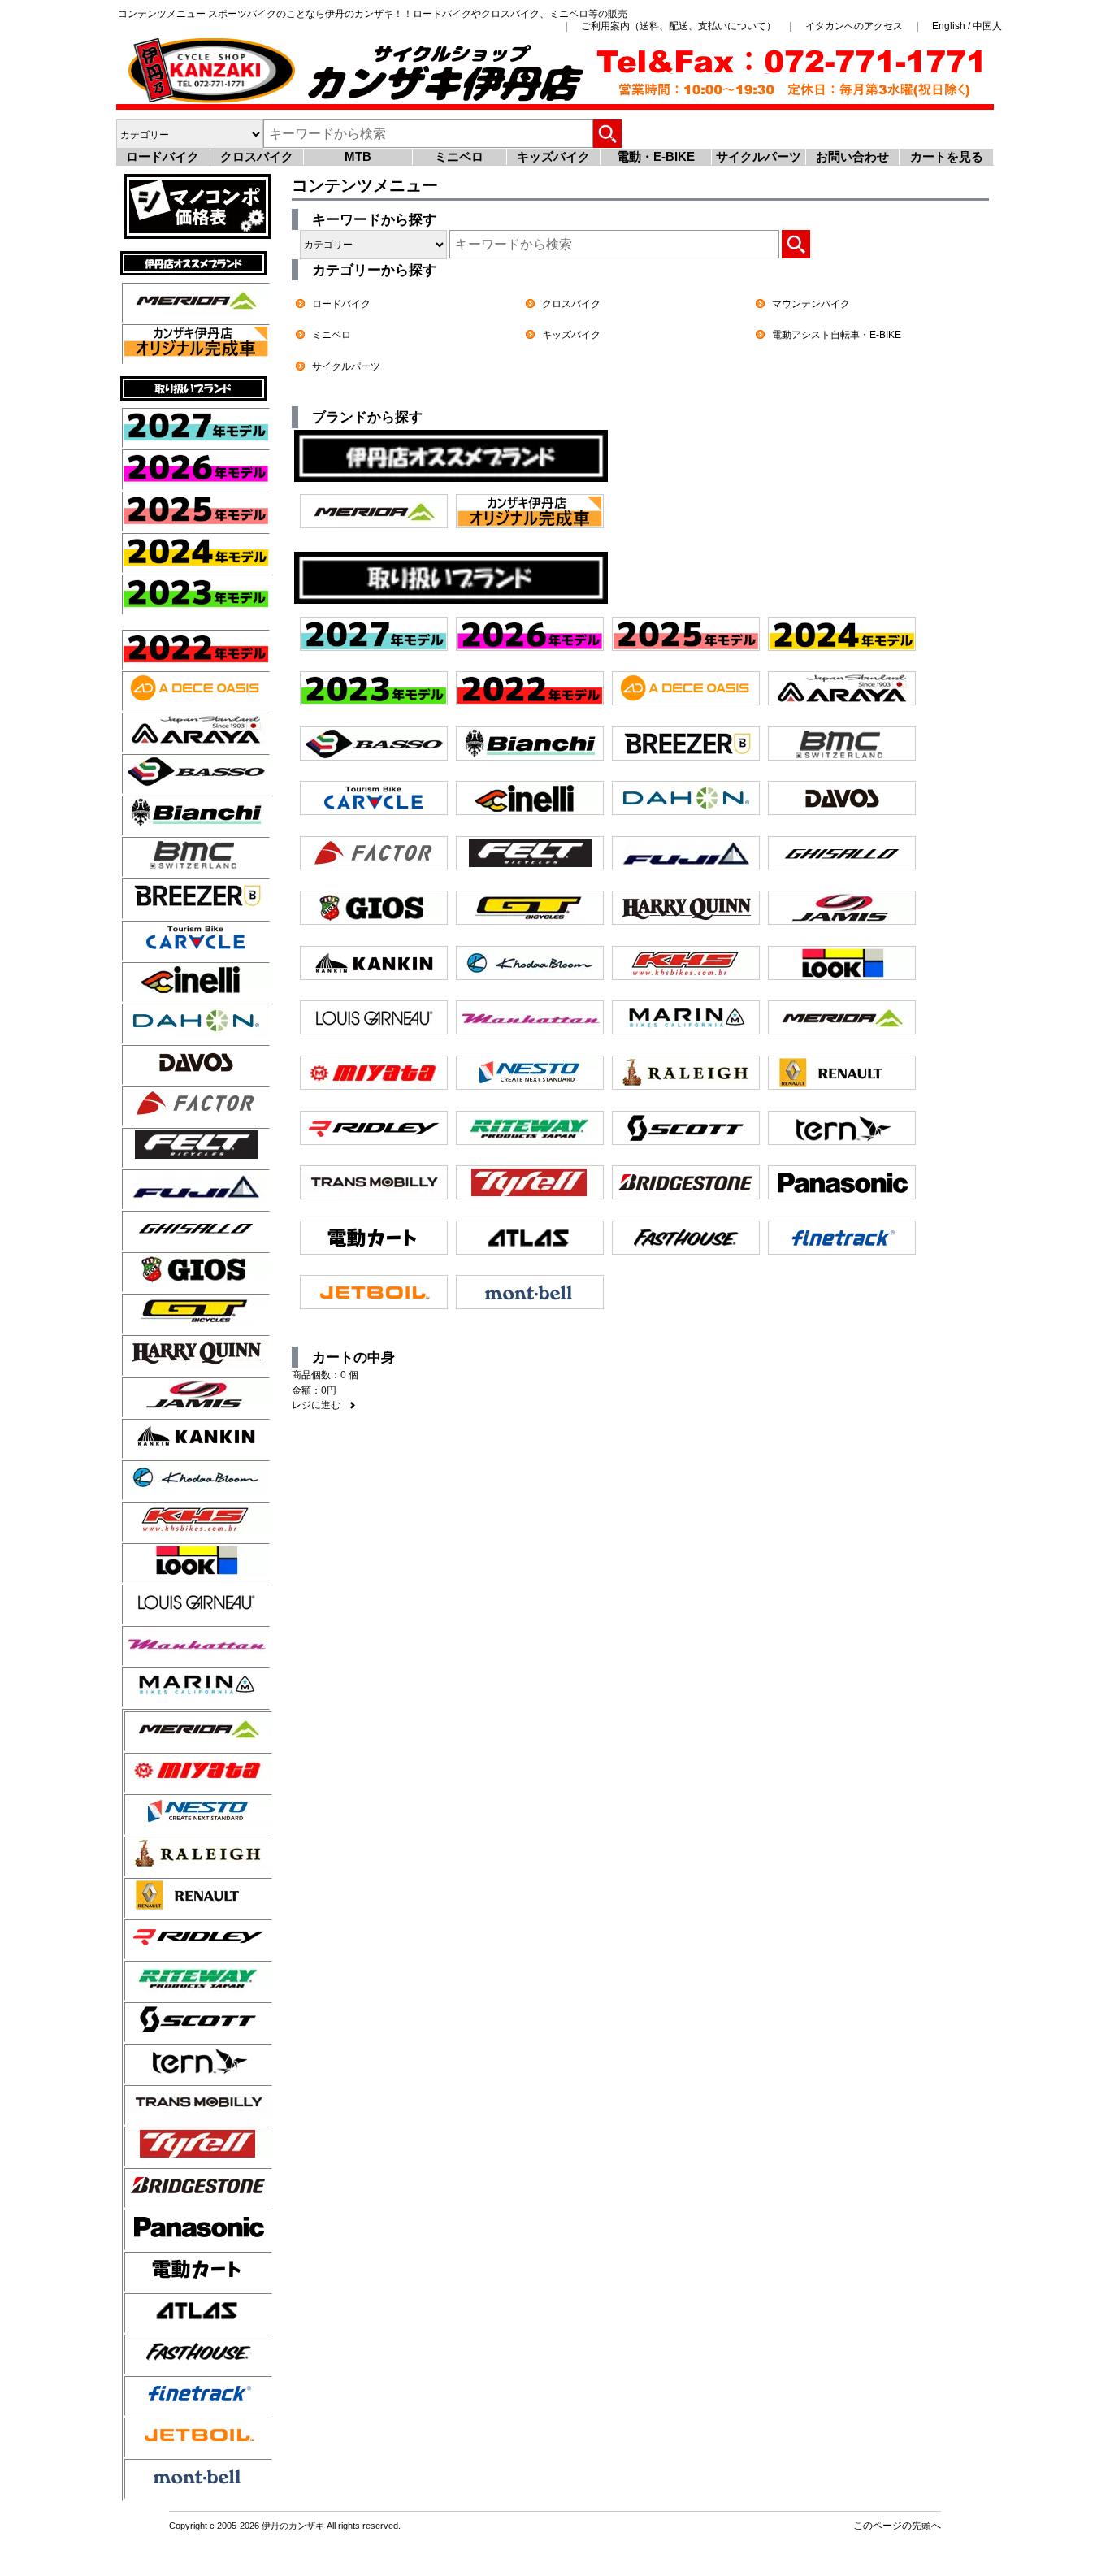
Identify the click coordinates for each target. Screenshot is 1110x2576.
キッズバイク (553, 156)
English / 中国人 (967, 26)
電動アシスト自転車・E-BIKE (837, 334)
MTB (358, 156)
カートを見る (947, 156)
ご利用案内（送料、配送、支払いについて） (679, 26)
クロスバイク (257, 156)
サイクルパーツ (759, 156)
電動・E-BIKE (656, 156)
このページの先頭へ (897, 2525)
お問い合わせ (852, 156)
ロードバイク (163, 156)
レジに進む (323, 1405)
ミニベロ (459, 156)
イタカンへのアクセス (854, 26)
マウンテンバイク (811, 304)
